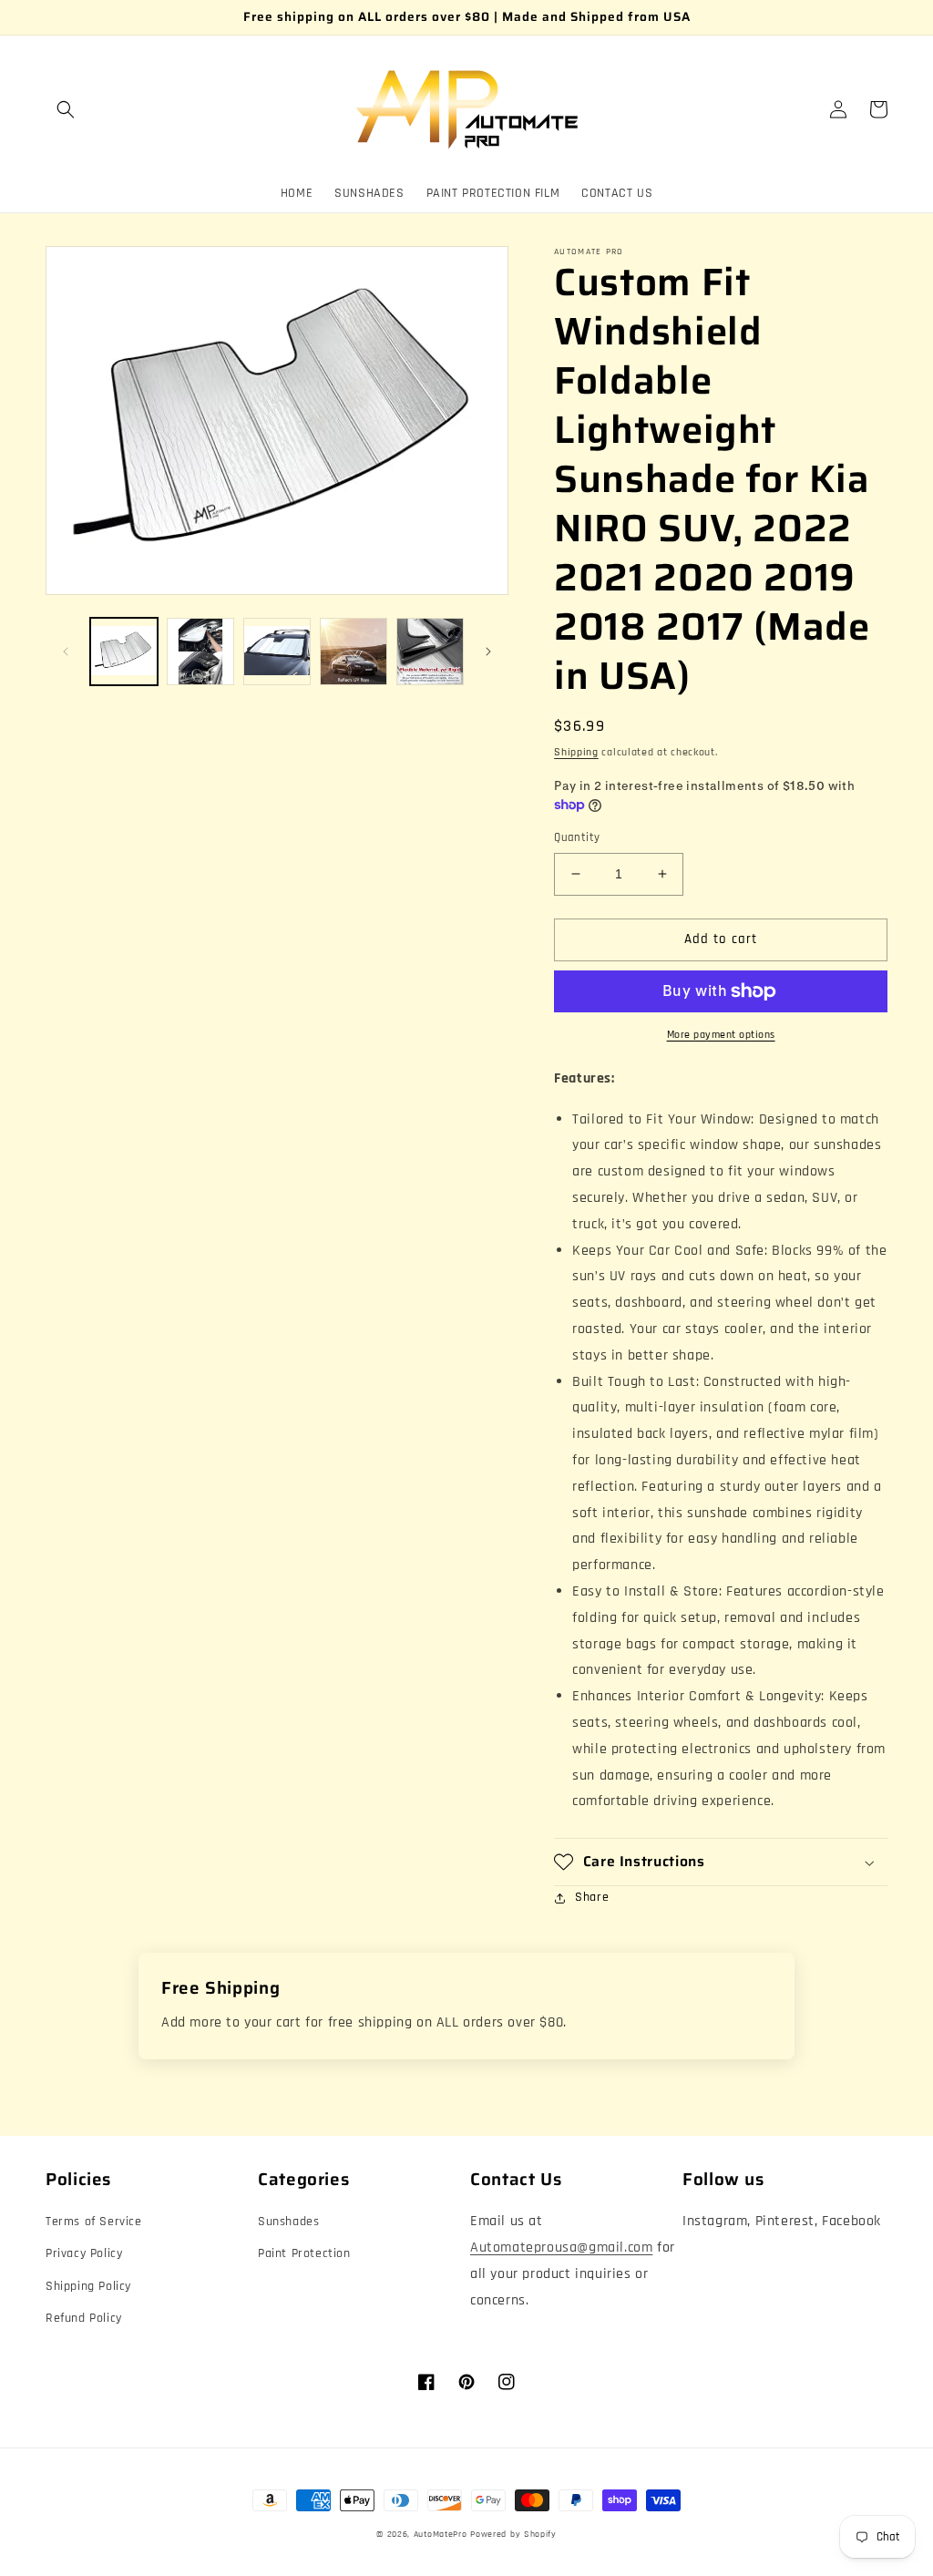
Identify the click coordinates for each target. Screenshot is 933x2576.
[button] (66, 109)
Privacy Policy (84, 2253)
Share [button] (592, 1897)
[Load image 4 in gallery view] (354, 652)
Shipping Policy (88, 2286)
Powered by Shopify (513, 2534)
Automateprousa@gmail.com (561, 2248)
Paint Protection (304, 2253)
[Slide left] (66, 652)
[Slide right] (488, 652)
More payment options (721, 1035)
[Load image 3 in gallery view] (277, 652)
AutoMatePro (441, 2534)
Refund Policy (84, 2318)
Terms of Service (94, 2222)
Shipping (576, 752)
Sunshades (288, 2222)
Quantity (577, 837)
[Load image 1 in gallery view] (124, 652)
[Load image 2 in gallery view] (200, 652)
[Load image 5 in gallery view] (430, 652)
